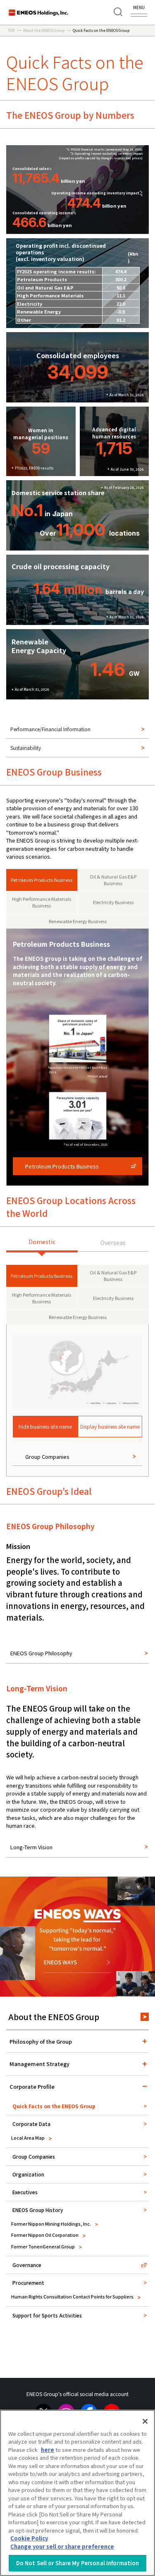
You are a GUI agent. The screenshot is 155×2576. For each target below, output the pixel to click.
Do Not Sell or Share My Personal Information (78, 2563)
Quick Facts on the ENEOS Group (54, 2106)
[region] (77, 2493)
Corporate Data (31, 2124)
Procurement (28, 2283)
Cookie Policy (29, 2538)
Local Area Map (28, 2138)
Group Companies (34, 2156)
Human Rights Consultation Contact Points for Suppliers (72, 2296)
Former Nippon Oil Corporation (45, 2235)
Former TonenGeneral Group (43, 2246)
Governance (27, 2265)
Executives (25, 2192)
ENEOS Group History (38, 2210)
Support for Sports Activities (47, 2315)
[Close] (145, 2421)
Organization (28, 2174)
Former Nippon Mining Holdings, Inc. (51, 2224)
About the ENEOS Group (54, 2017)
